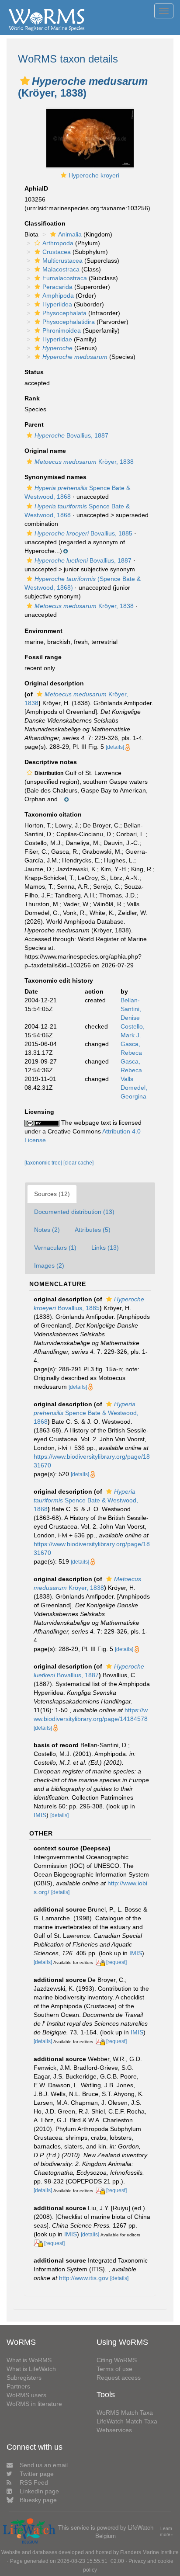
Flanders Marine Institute (149, 2552)
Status (34, 372)
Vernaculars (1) (55, 1248)
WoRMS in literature (34, 2404)
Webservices (114, 2430)
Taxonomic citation (53, 814)
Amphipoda (58, 295)
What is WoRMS (29, 2360)
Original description (54, 683)
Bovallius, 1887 (71, 435)
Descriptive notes (51, 762)
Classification (45, 223)
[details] (115, 747)
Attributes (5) (93, 1230)
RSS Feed (34, 2482)
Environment (43, 631)
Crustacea (57, 252)
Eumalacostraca (65, 278)
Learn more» (166, 2532)
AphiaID (36, 188)
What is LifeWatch (31, 2369)
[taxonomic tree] (44, 1163)
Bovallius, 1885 (83, 533)
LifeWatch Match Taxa (127, 2421)
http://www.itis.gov (84, 2278)
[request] (116, 1962)
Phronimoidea (62, 330)
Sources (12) (52, 1194)
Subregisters (24, 2378)
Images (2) (49, 1265)
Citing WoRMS (117, 2360)
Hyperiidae (57, 339)
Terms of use (114, 2369)
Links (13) (105, 1248)
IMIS (40, 1815)
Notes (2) (47, 1230)
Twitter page (37, 2474)
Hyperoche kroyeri (94, 175)
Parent (34, 424)
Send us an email (44, 2465)
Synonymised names (55, 477)
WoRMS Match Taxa (125, 2413)
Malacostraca (61, 269)
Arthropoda (58, 243)
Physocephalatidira (69, 322)
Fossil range (43, 657)
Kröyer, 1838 (84, 462)
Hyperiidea (57, 304)
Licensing (39, 1112)
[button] (25, 81)
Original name (45, 451)
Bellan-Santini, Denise (131, 1009)
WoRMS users (26, 2395)
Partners (18, 2386)
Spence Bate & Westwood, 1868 (86, 1413)
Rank (32, 398)
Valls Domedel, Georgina (134, 1088)
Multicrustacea (62, 261)
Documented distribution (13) (74, 1212)
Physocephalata (64, 313)
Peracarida (57, 287)
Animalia (70, 234)
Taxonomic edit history (59, 980)
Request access (119, 2378)
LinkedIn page (39, 2491)
